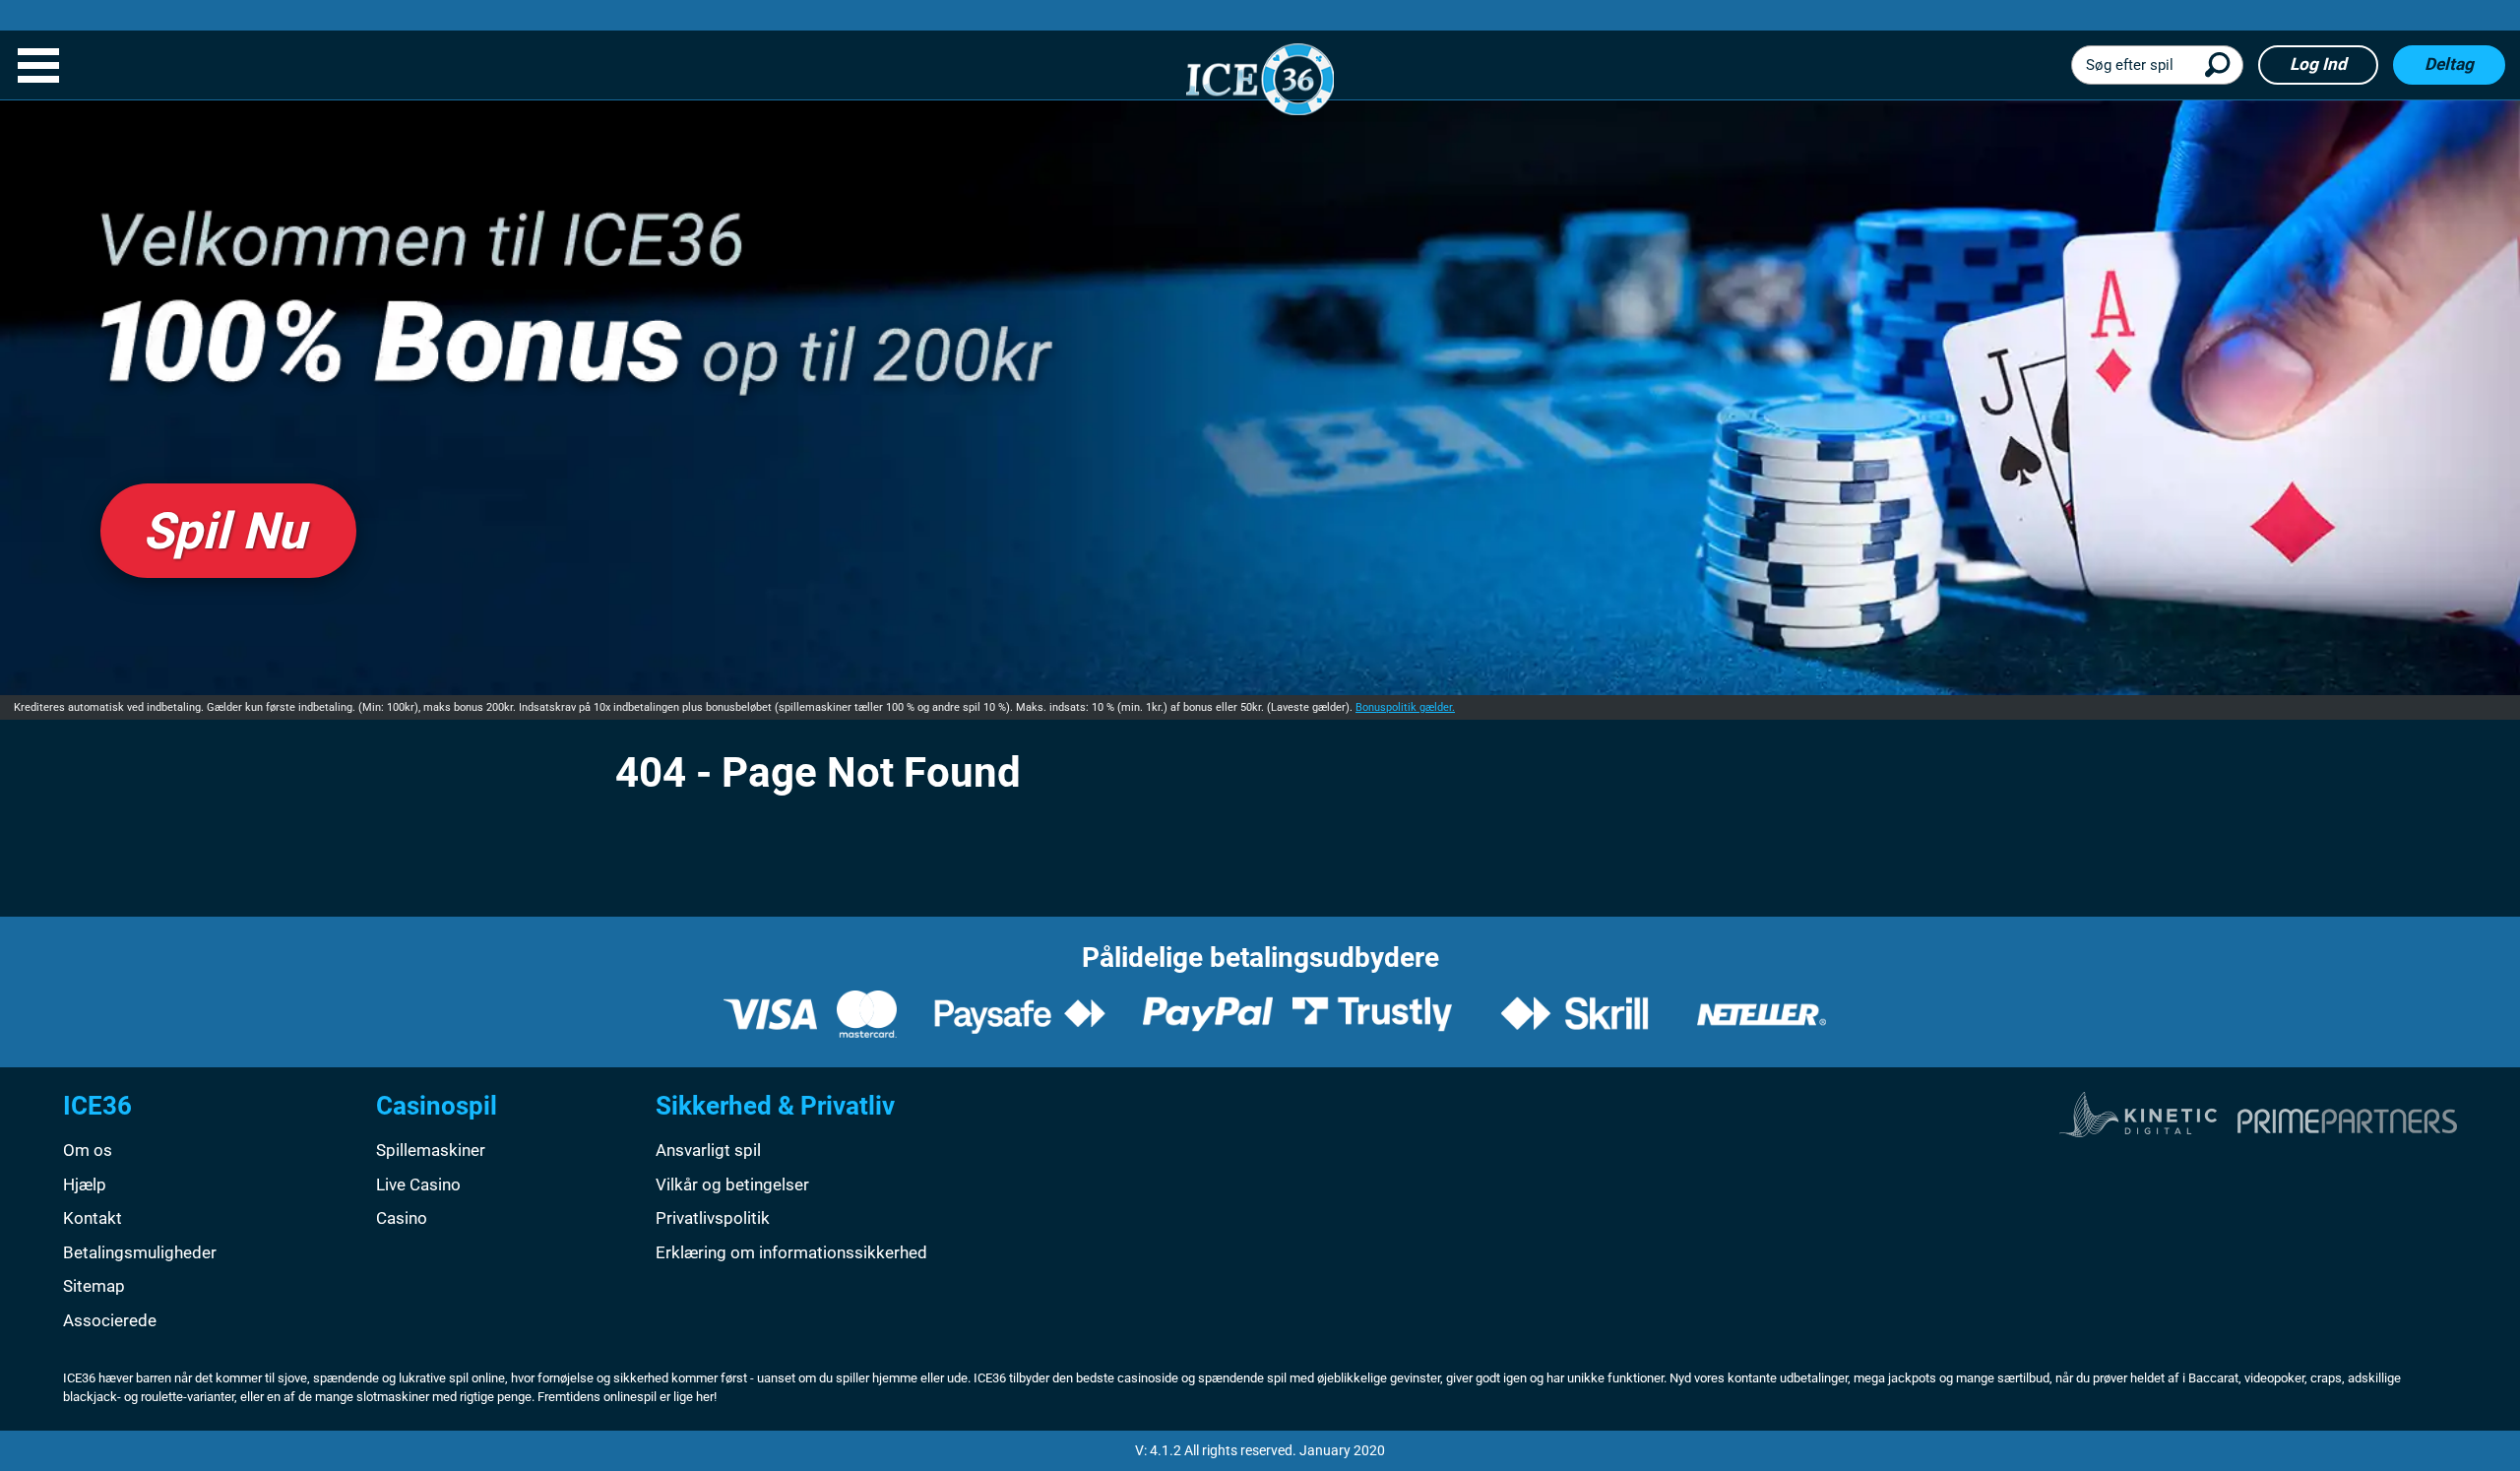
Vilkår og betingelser (732, 1184)
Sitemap (94, 1286)
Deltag (2449, 64)
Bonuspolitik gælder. (1405, 707)
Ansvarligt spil (708, 1150)
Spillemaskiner (431, 1150)
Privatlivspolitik (713, 1218)
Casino (402, 1218)
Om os (88, 1150)
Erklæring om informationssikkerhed (791, 1252)
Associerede (110, 1320)
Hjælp (85, 1184)
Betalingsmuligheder (140, 1252)
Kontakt (93, 1218)
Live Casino (418, 1184)
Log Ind (2318, 64)
